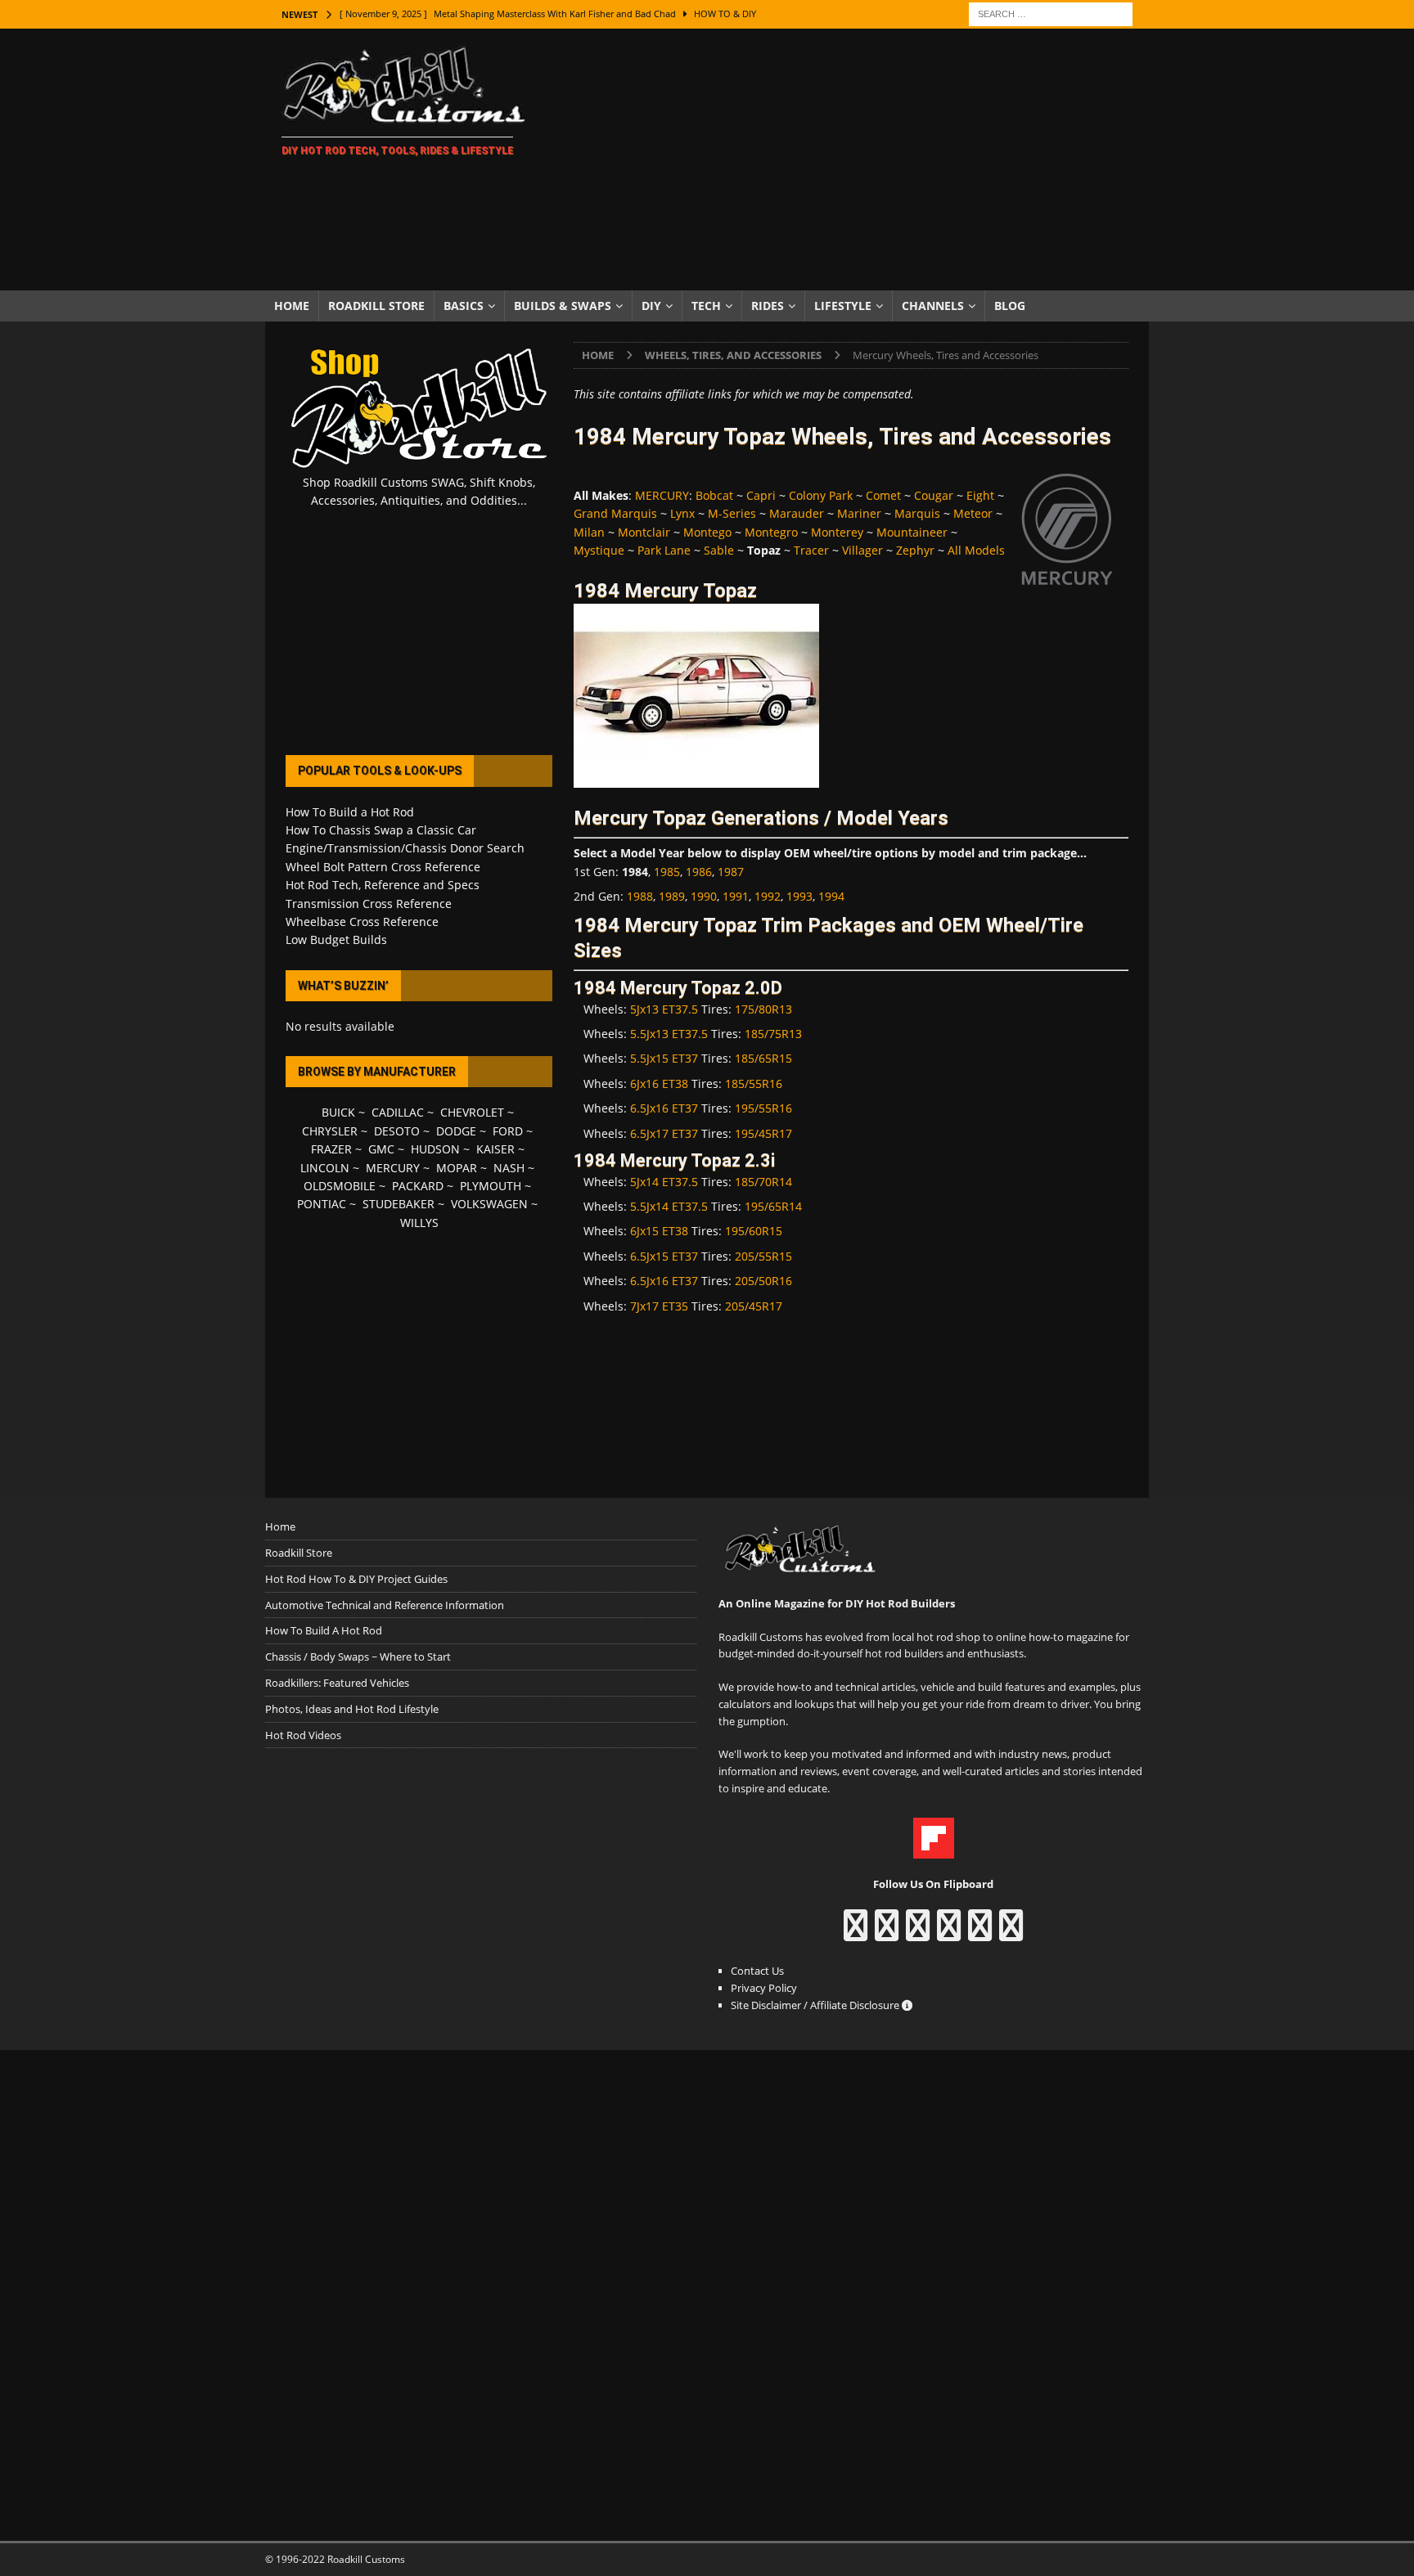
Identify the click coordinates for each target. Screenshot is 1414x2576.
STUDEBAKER (399, 1204)
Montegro (771, 532)
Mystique (599, 550)
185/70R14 (763, 1182)
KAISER (495, 1149)
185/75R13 (773, 1034)
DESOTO (397, 1131)
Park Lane (664, 550)
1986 (699, 872)
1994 (831, 896)
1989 (672, 896)
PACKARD (418, 1186)
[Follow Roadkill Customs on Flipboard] (934, 1850)
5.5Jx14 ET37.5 (669, 1206)
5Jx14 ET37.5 (664, 1182)
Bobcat (714, 495)
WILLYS (419, 1223)
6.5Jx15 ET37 (664, 1256)
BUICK (338, 1112)
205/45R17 (754, 1306)
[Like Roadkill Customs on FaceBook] (856, 1933)
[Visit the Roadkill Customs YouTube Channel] (1011, 1933)
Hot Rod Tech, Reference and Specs (383, 885)
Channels (933, 306)
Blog (1010, 306)
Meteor (973, 513)
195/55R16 (763, 1108)
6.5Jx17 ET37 (664, 1133)
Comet (883, 495)
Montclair (644, 532)
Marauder (797, 513)
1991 (736, 896)
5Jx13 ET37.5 (664, 1009)
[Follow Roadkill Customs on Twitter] (980, 1933)
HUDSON (435, 1149)
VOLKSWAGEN (489, 1204)
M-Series (732, 513)
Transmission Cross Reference (369, 904)
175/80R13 (763, 1009)
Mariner (859, 513)
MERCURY (662, 495)
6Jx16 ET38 (659, 1083)
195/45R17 (763, 1133)
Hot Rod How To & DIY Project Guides (356, 1579)
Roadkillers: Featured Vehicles (337, 1683)
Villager (862, 550)
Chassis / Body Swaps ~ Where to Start (358, 1657)
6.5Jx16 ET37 (664, 1108)
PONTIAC (322, 1204)
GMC (381, 1149)
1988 (640, 896)
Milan (589, 532)
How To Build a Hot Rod (350, 812)
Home (292, 306)
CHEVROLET (472, 1112)
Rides (768, 306)
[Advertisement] (850, 160)
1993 (799, 896)
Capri (761, 495)
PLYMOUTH (491, 1186)
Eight (980, 495)
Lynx (682, 513)
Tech (706, 306)
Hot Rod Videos (303, 1735)
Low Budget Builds (336, 940)
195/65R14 (773, 1206)
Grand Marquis (615, 513)
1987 (731, 872)
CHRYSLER (330, 1131)
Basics (464, 306)
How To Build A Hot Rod (324, 1630)
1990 (704, 896)
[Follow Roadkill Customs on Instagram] (887, 1933)
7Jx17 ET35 (659, 1306)
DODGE (456, 1131)
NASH (509, 1168)
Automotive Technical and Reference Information (385, 1605)
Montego (707, 532)
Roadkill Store (376, 306)
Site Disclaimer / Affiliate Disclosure (816, 2005)
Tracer (811, 550)
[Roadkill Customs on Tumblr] (949, 1933)
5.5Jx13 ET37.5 (669, 1034)
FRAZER (331, 1149)
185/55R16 (754, 1083)
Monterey (837, 532)
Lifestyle (843, 306)
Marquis (917, 513)
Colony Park (821, 495)
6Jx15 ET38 (659, 1231)
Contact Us (757, 1971)
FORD (508, 1131)
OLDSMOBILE (340, 1186)
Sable (719, 550)
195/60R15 (754, 1231)
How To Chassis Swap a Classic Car (381, 830)
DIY (651, 306)
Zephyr (915, 550)
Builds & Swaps (563, 306)
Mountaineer (912, 532)
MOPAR (457, 1168)
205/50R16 (763, 1281)
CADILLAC (398, 1112)
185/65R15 (763, 1058)
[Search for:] (1051, 13)
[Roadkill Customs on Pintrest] (918, 1933)
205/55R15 (763, 1256)
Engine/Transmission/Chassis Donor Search (405, 848)
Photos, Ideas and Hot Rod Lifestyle (352, 1709)
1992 (768, 896)
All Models (976, 550)
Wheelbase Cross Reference (362, 922)
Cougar (934, 495)
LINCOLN (325, 1168)
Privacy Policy (764, 1988)
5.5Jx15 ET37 (664, 1058)
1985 (667, 872)
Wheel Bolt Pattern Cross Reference (383, 867)
